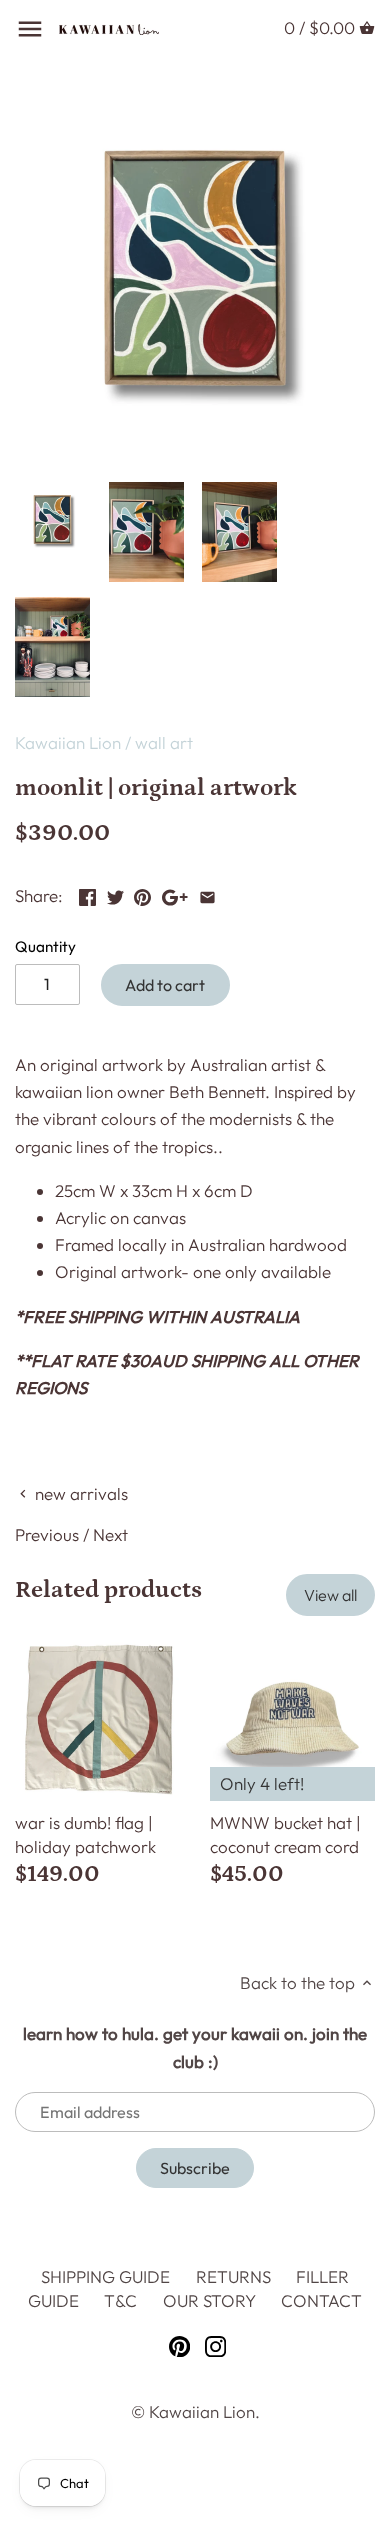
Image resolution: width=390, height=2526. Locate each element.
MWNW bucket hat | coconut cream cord (285, 1834)
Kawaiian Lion (68, 742)
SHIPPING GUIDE (105, 2276)
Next (110, 1534)
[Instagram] (215, 2345)
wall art (164, 742)
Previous (47, 1534)
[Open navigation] (30, 29)
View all (330, 1595)
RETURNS (233, 2276)
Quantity (45, 947)
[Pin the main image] (142, 893)
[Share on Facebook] (87, 893)
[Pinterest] (179, 2345)
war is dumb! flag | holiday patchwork (85, 1834)
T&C (120, 2300)
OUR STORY (209, 2300)
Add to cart (165, 985)
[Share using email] (207, 893)
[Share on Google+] (175, 893)
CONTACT (321, 2300)
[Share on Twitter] (115, 893)
